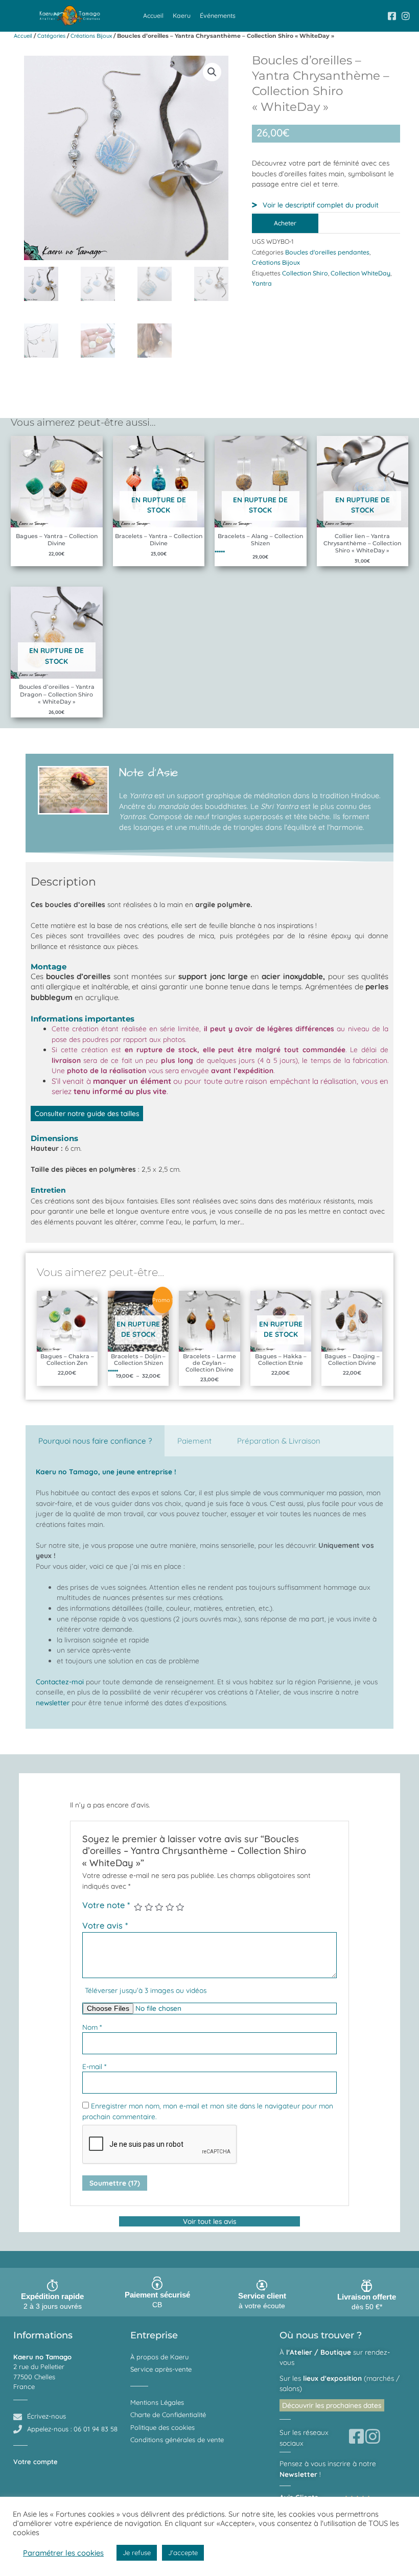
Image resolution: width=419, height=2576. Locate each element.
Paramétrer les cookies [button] (63, 2553)
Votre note (106, 1905)
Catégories (51, 36)
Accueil (153, 16)
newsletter (53, 1702)
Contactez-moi (60, 1681)
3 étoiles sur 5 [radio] (159, 1907)
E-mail (94, 2066)
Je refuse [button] (137, 2552)
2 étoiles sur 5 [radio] (149, 1907)
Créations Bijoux (91, 36)
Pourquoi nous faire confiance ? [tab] (95, 1441)
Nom (92, 2027)
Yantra (262, 283)
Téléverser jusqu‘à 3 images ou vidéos (146, 1990)
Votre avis (105, 1925)
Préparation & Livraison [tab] (279, 1441)
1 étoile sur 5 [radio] (138, 1907)
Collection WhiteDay (360, 273)
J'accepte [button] (183, 2552)
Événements (218, 16)
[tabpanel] (209, 1592)
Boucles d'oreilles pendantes (327, 252)
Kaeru (182, 16)
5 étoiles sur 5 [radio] (180, 1907)
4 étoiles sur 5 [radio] (170, 1907)
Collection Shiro (305, 273)
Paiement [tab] (194, 1441)
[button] (212, 72)
